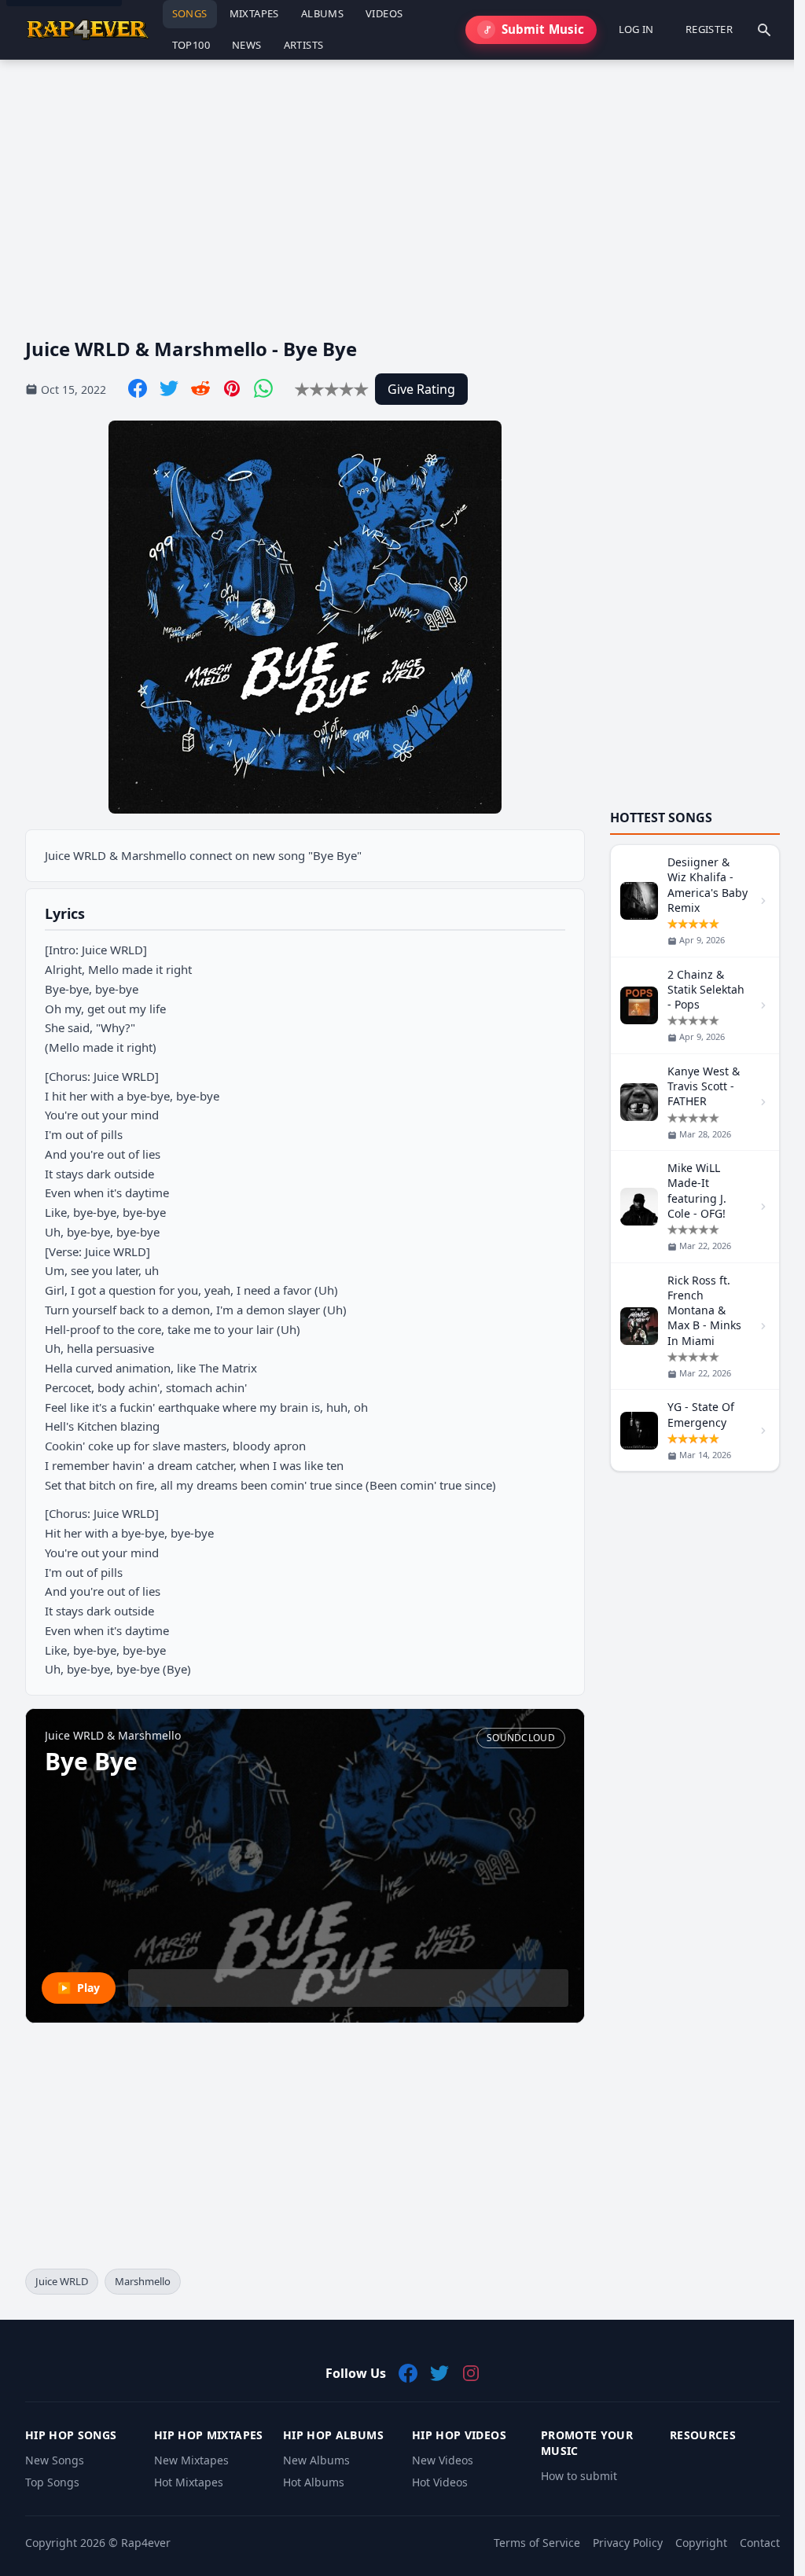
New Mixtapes (191, 2460)
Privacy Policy (628, 2543)
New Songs (55, 2460)
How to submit (579, 2476)
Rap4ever (146, 2543)
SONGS (190, 13)
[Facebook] (138, 388)
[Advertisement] (402, 186)
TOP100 (191, 45)
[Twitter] (169, 388)
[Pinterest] (232, 388)
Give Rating (421, 389)
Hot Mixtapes (189, 2482)
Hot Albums (314, 2482)
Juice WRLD (62, 2281)
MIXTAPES (254, 13)
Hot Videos (440, 2482)
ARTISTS (304, 45)
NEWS (247, 45)
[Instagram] (471, 2373)
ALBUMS (322, 13)
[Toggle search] (764, 30)
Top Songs (52, 2482)
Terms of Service (537, 2543)
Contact (760, 2543)
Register (709, 29)
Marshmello (143, 2281)
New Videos (443, 2460)
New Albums (316, 2460)
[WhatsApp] (263, 388)
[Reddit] (200, 388)
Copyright (701, 2543)
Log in (636, 29)
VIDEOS (384, 13)
